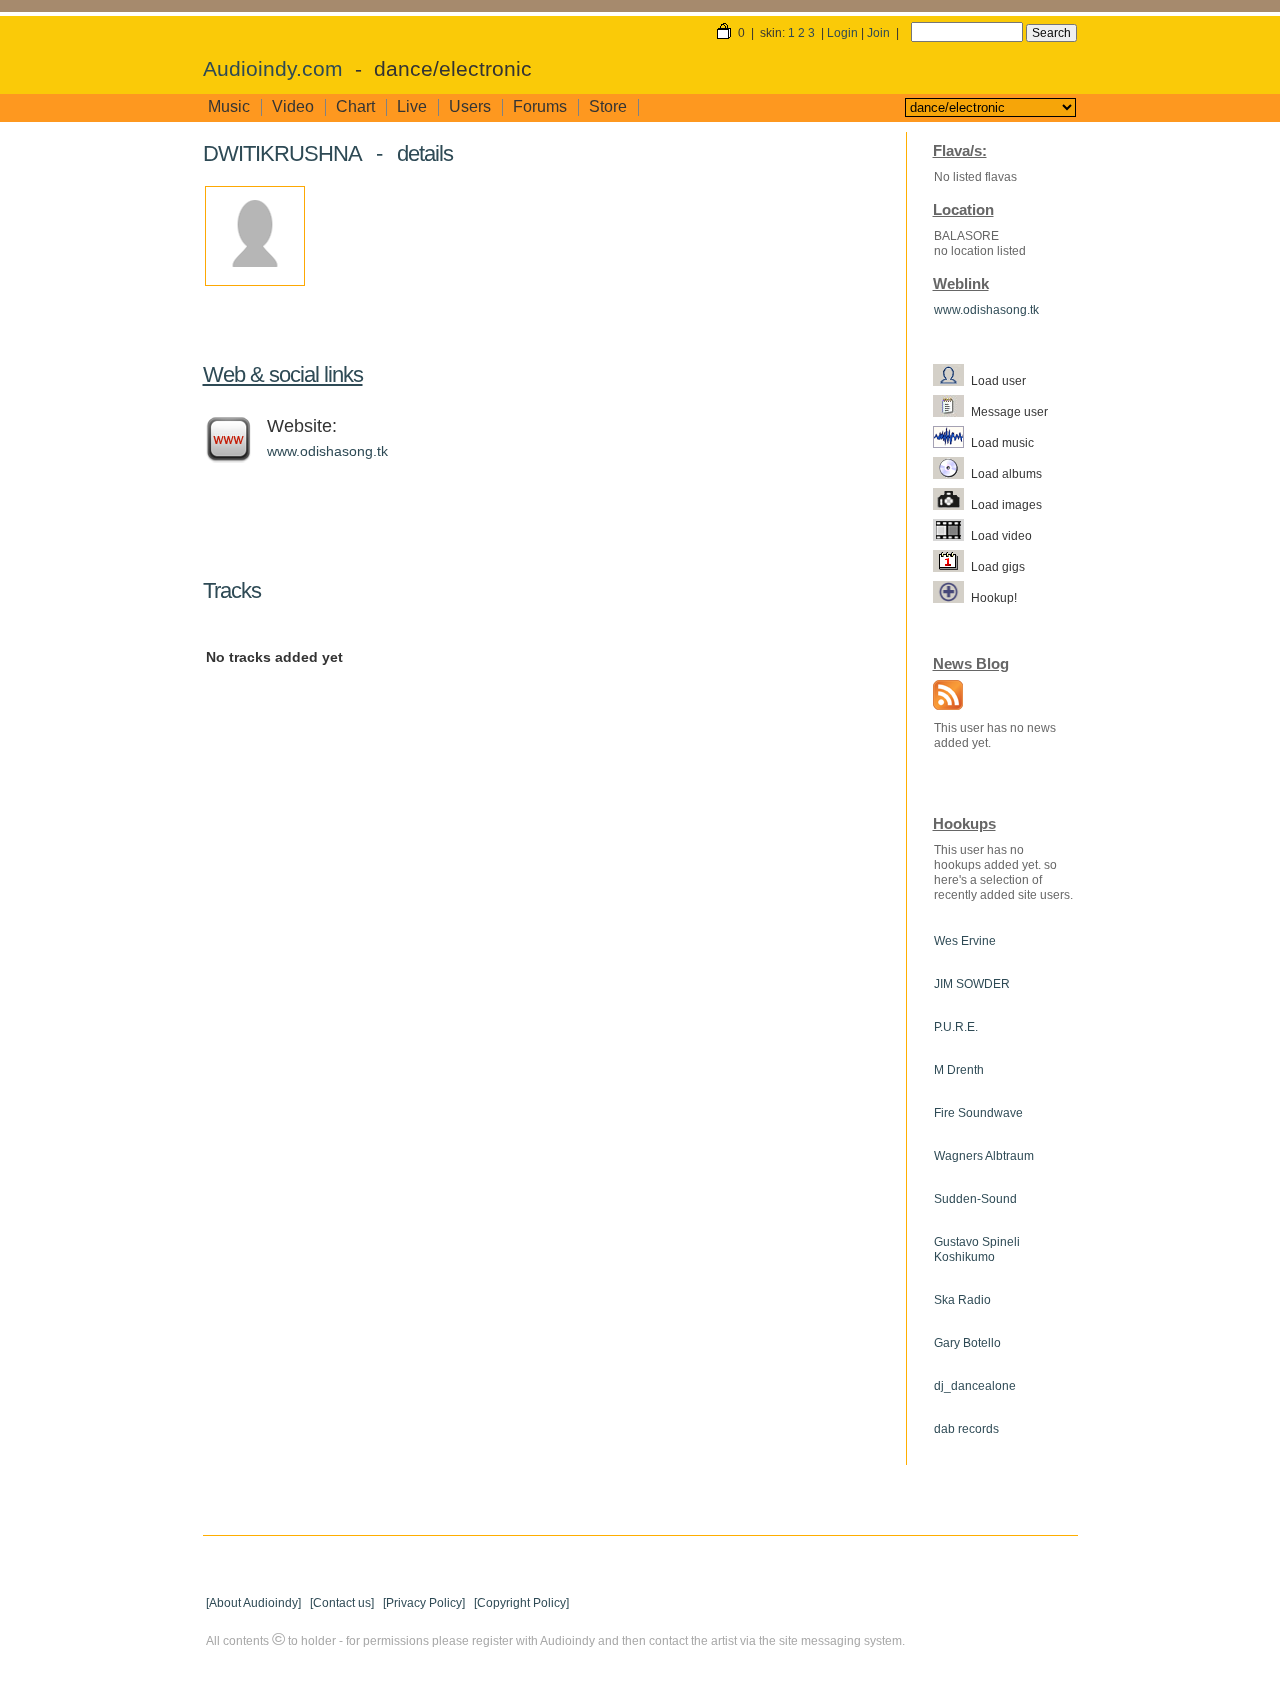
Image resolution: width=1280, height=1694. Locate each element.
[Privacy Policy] (424, 1603)
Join (878, 33)
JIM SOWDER (972, 984)
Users (470, 106)
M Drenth (959, 1070)
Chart (355, 106)
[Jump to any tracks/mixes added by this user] (952, 442)
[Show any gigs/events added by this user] (952, 566)
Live (412, 106)
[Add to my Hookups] (952, 597)
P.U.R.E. (956, 1027)
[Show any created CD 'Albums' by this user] (952, 473)
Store (608, 106)
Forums (540, 106)
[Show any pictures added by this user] (952, 504)
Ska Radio (962, 1300)
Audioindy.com (273, 69)
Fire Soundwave (978, 1113)
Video (293, 106)
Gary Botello (967, 1343)
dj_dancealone (975, 1386)
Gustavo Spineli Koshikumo (977, 1249)
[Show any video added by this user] (952, 535)
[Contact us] (342, 1603)
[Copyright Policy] (521, 1603)
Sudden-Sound (975, 1199)
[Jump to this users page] (952, 380)
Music (229, 106)
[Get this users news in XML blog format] (943, 697)
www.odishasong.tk (327, 451)
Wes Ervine (965, 941)
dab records (966, 1429)
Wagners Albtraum (984, 1156)
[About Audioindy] (253, 1603)
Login (842, 33)
